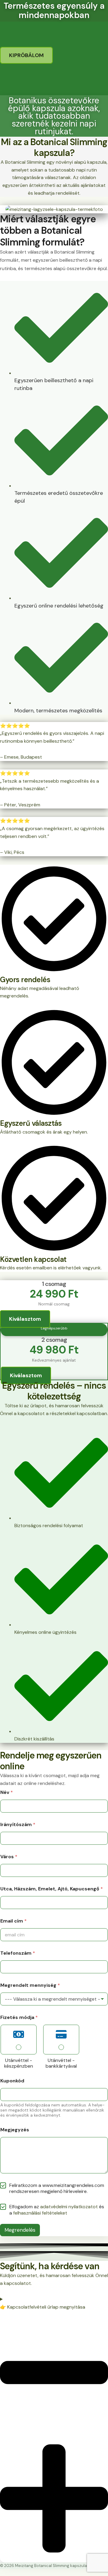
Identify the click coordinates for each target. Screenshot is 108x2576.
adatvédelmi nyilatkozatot (69, 2207)
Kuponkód (12, 2081)
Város (9, 1857)
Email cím (13, 1921)
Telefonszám (18, 1953)
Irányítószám (18, 1824)
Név (7, 1792)
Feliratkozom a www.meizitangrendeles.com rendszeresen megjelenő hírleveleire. (57, 2189)
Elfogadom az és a (57, 2210)
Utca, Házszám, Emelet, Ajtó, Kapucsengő (52, 1889)
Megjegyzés (15, 2130)
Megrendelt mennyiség (30, 1985)
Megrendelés (20, 2230)
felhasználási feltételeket (40, 2213)
